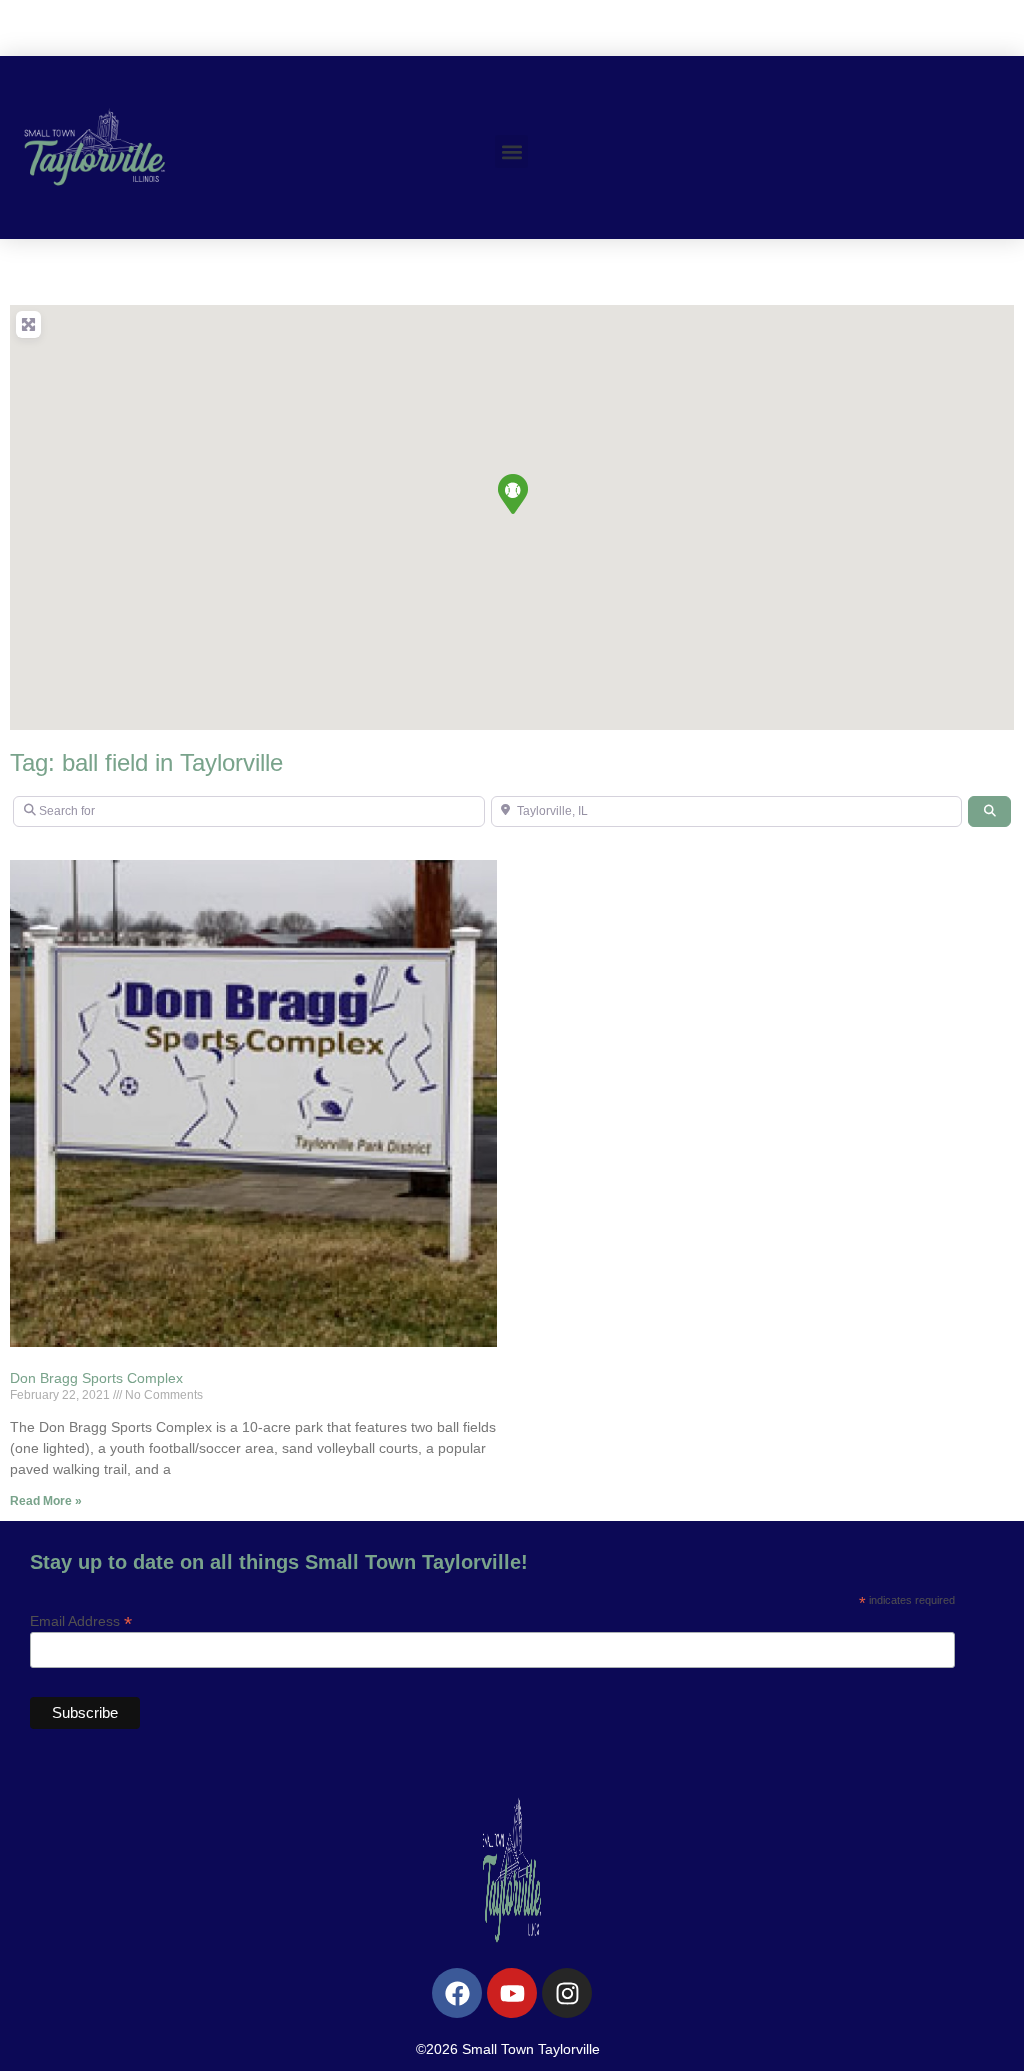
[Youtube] (512, 1993)
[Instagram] (567, 1993)
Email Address (81, 1620)
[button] (511, 151)
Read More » (46, 1501)
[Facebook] (457, 1993)
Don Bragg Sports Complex (96, 1378)
